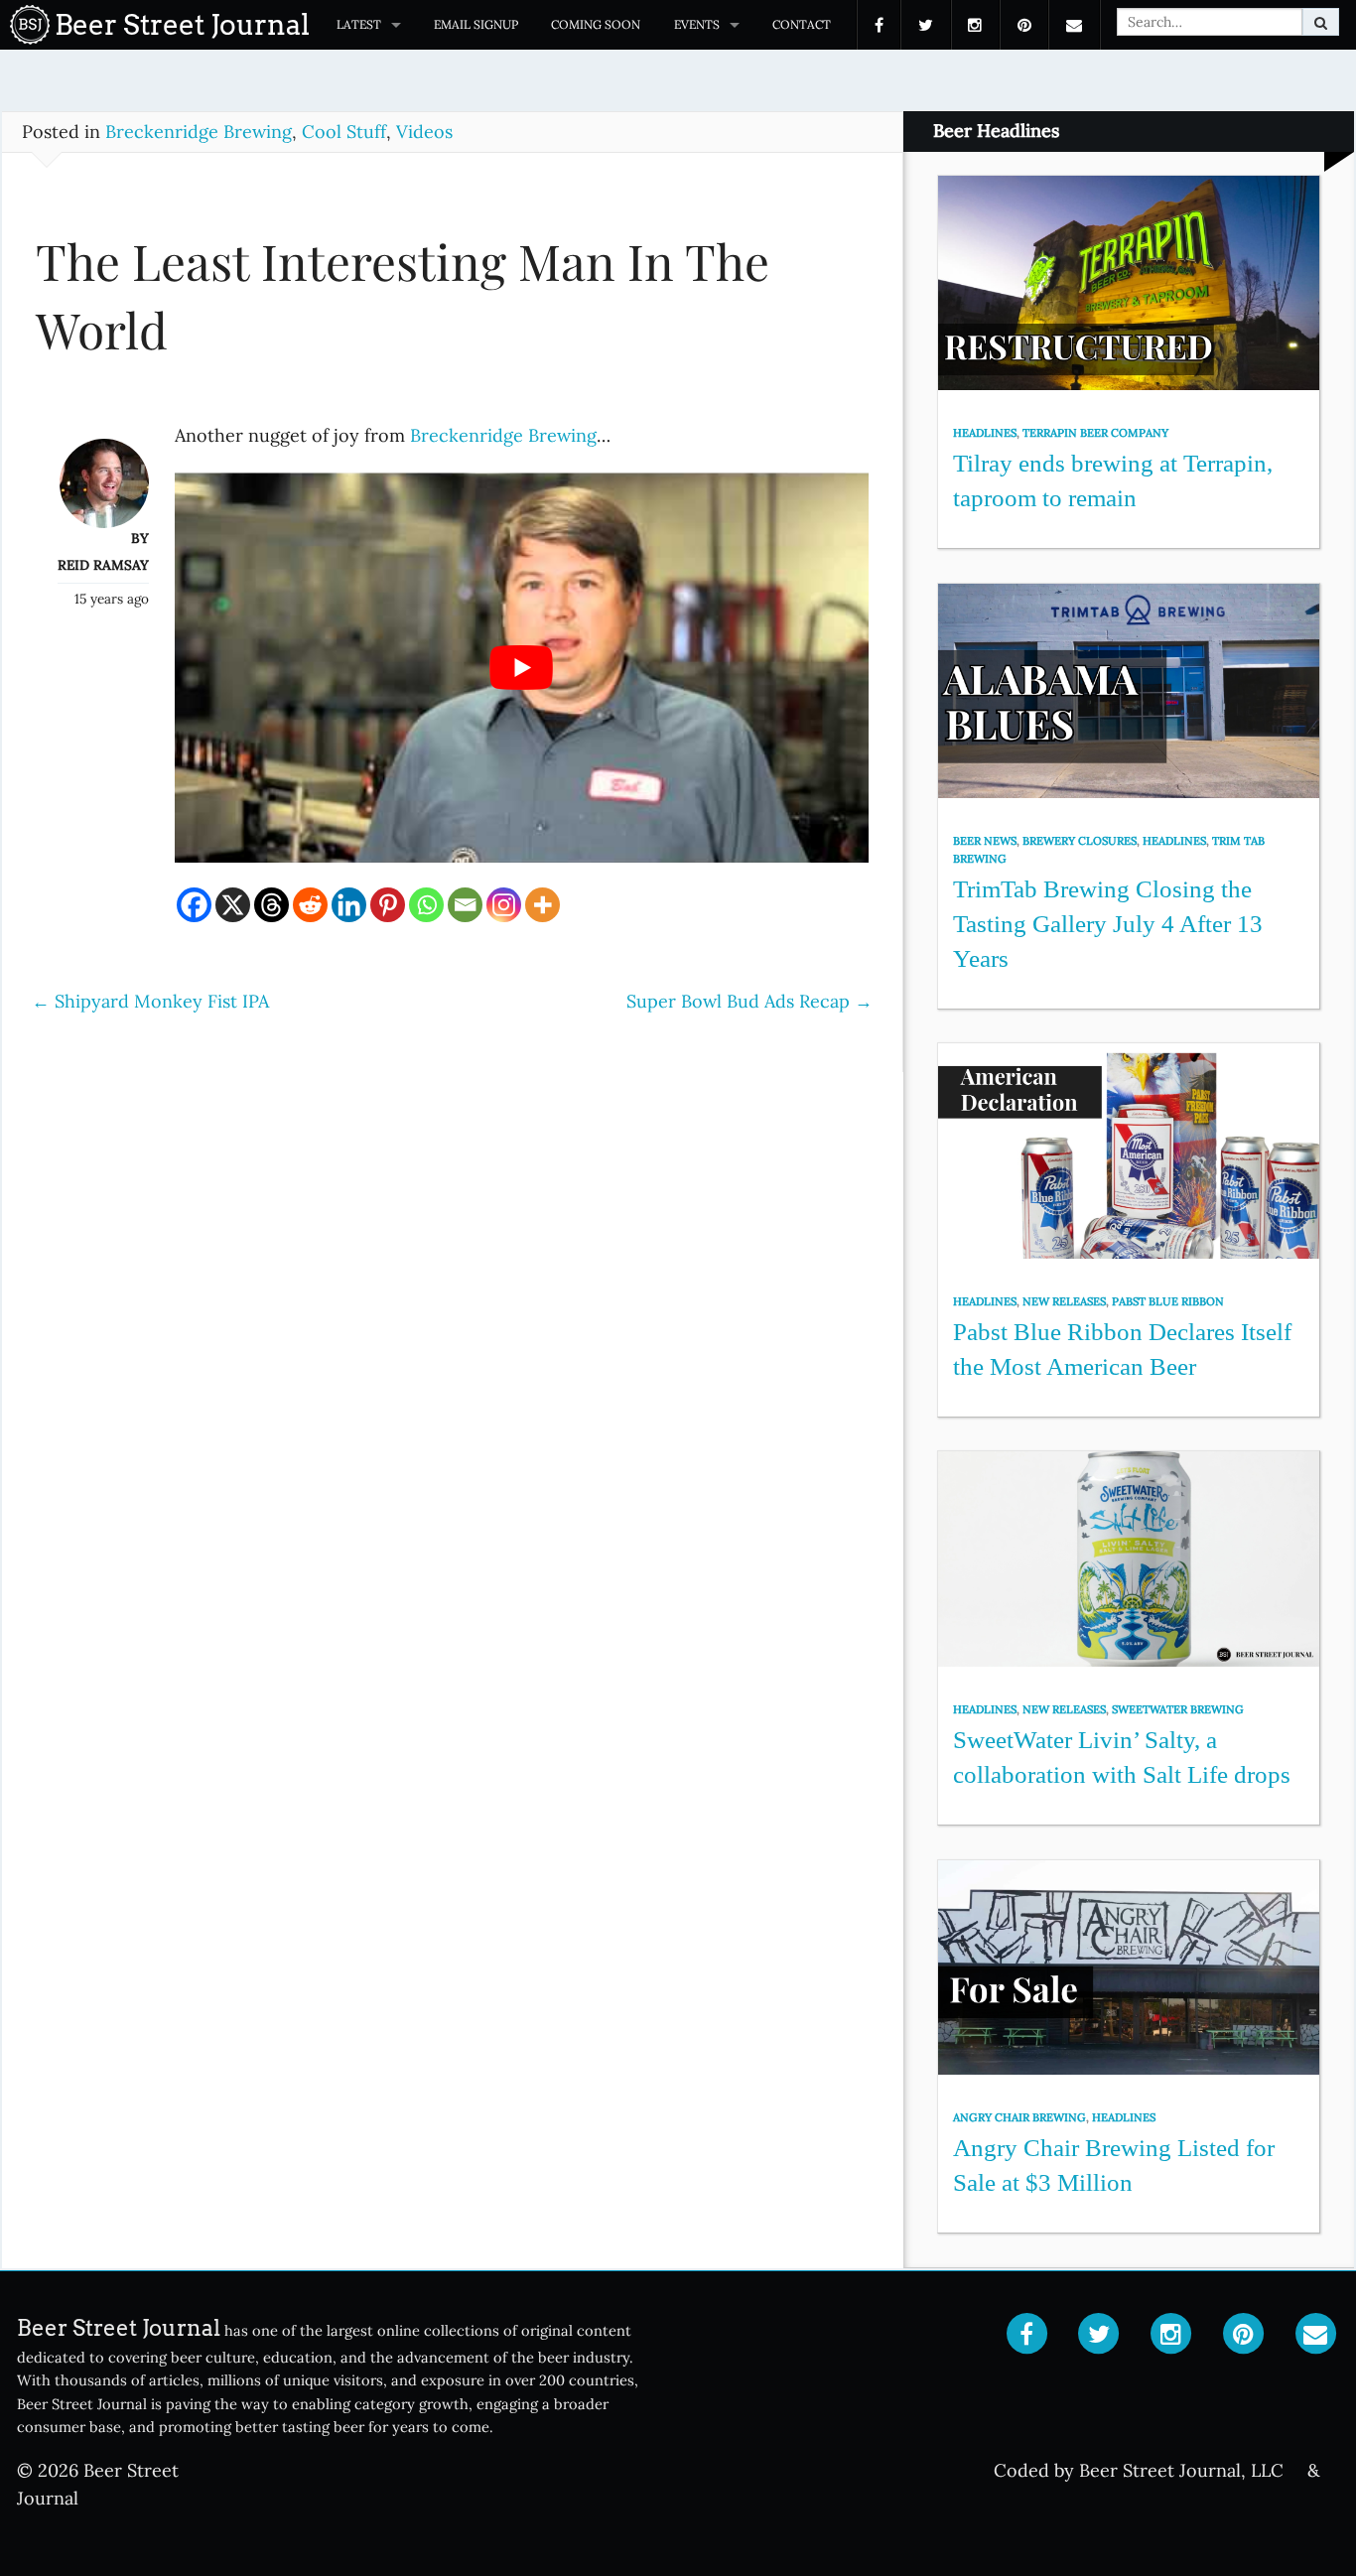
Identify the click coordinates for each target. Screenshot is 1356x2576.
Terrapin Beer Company (1095, 433)
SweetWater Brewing (1178, 1709)
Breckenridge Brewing (199, 132)
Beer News (985, 841)
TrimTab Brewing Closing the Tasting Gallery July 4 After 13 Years (1108, 923)
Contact (802, 24)
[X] (233, 905)
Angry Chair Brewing (1019, 2117)
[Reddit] (310, 905)
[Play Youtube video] (522, 668)
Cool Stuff (344, 132)
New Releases (1064, 1301)
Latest (359, 24)
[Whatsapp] (426, 905)
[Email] (465, 905)
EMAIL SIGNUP (476, 24)
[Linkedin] (349, 905)
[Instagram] (504, 905)
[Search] (1321, 22)
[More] (542, 905)
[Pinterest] (388, 905)
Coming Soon (596, 24)
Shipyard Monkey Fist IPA (150, 1001)
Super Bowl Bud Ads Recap (749, 1001)
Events (697, 24)
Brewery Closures (1080, 841)
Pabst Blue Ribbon (1168, 1301)
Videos (424, 132)
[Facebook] (194, 905)
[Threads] (271, 905)
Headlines (985, 433)
